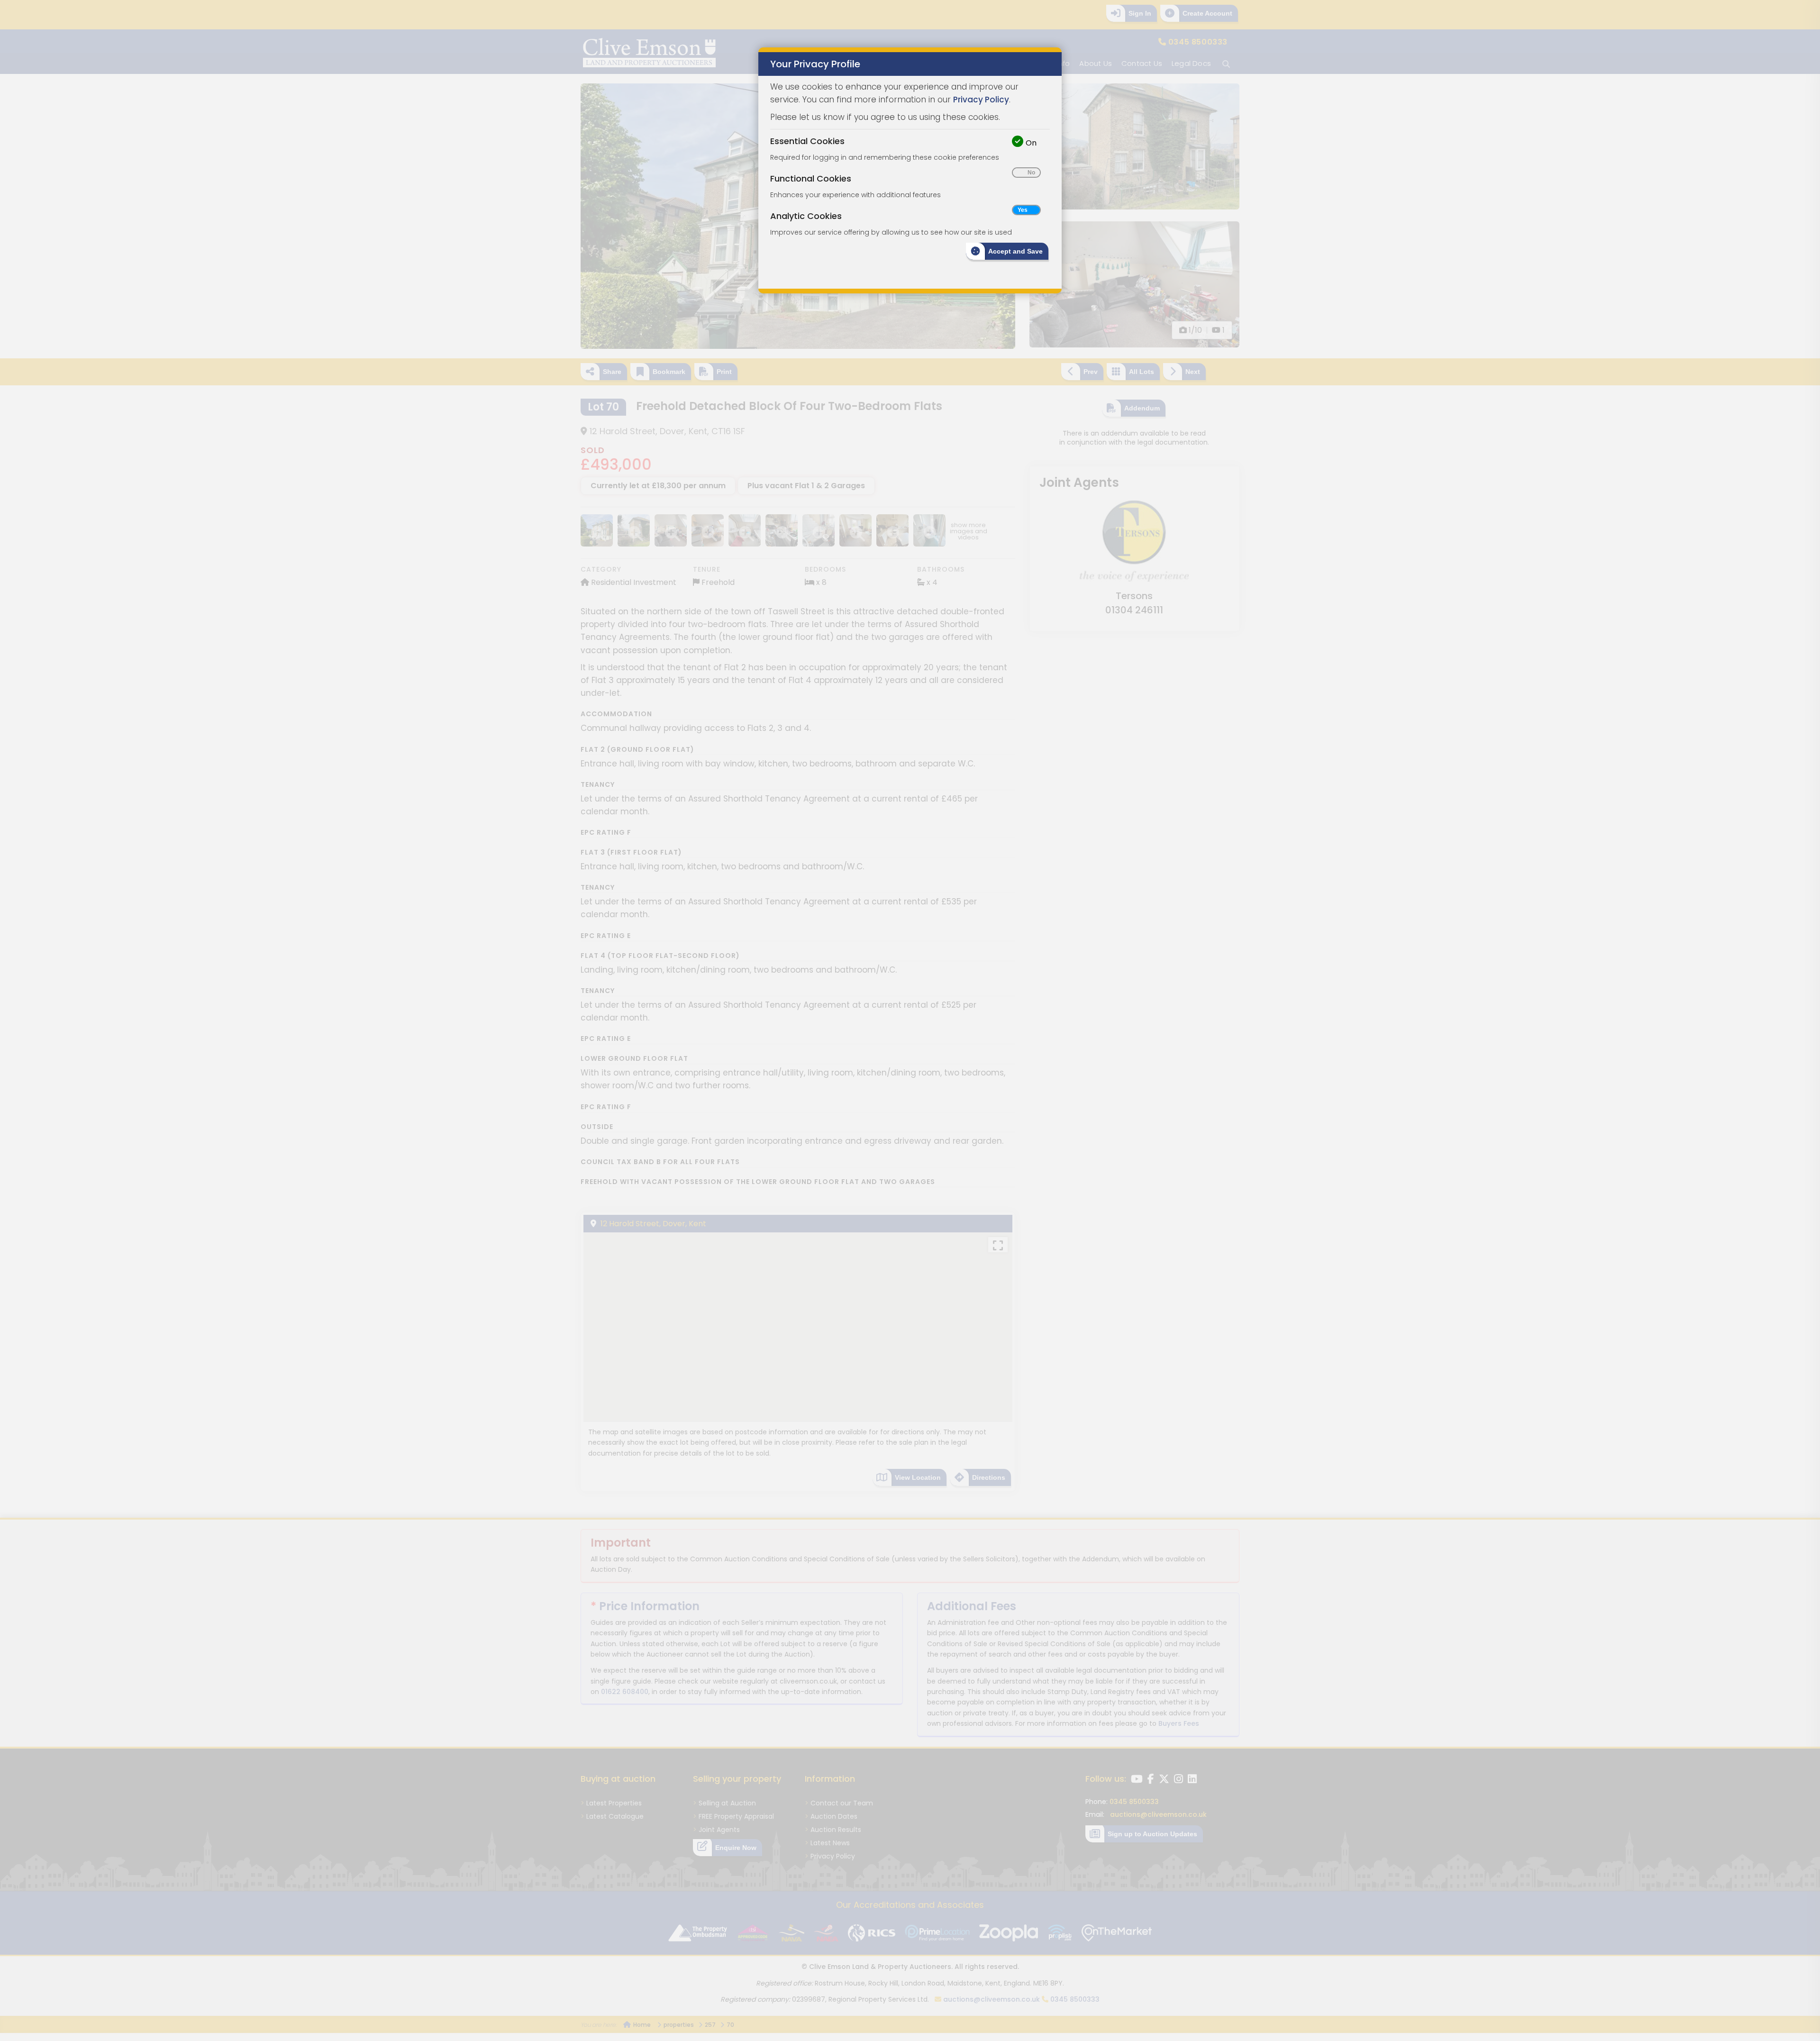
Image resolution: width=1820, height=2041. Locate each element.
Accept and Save (1015, 251)
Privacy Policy (981, 100)
